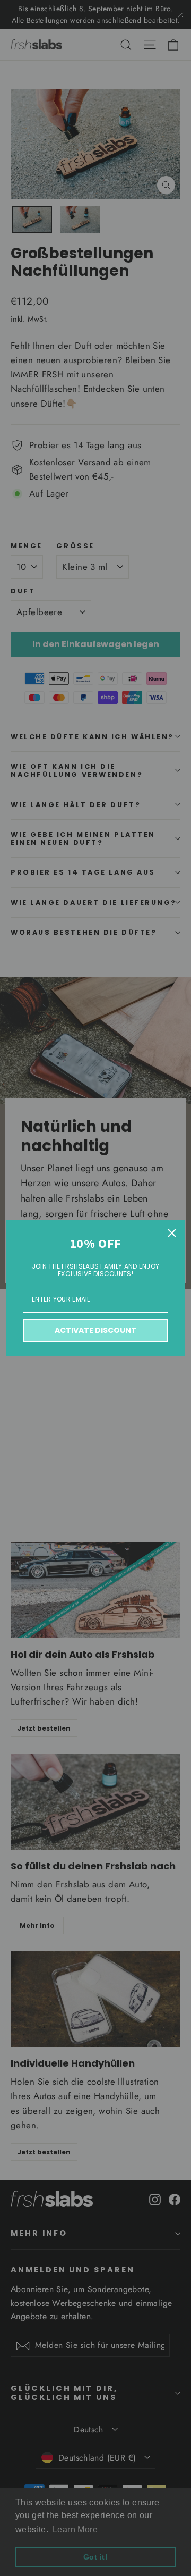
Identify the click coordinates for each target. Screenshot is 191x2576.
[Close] (172, 1233)
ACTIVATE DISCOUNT (95, 1330)
